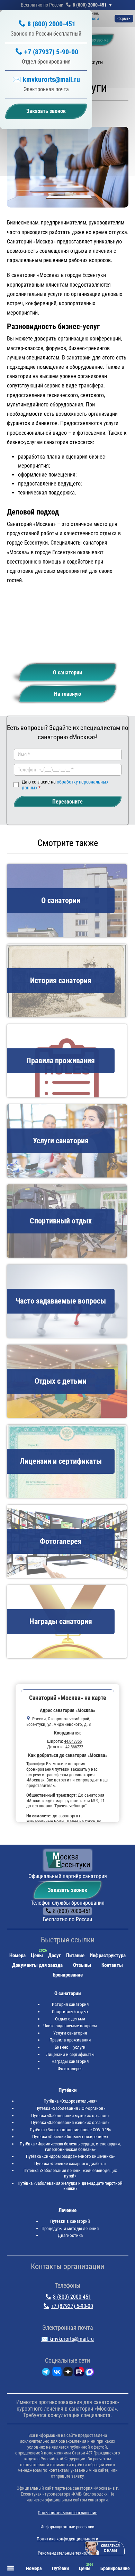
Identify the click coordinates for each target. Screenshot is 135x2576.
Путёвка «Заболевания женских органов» (70, 2122)
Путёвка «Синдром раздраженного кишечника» (70, 2156)
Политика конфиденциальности (67, 2539)
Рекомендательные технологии (68, 2553)
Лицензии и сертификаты (70, 2054)
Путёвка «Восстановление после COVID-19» (70, 2130)
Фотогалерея (70, 2069)
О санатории (67, 672)
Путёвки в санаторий (70, 2221)
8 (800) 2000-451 (90, 5)
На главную (67, 694)
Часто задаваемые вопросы (70, 2026)
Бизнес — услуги (70, 2047)
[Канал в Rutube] (79, 2373)
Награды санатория (70, 2061)
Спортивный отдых (70, 2012)
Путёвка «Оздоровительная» (70, 2101)
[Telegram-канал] (46, 2373)
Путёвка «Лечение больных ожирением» (70, 2137)
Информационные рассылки (67, 2527)
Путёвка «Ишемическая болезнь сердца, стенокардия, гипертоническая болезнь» (70, 2147)
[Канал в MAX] (90, 2373)
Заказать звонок (67, 1890)
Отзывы (82, 1965)
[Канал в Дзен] (68, 2373)
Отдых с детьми (70, 2019)
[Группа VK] (57, 2373)
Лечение (67, 2210)
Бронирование (68, 1975)
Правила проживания (70, 2040)
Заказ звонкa (97, 40)
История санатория (70, 2004)
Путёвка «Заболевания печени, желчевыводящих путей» (70, 2173)
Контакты (112, 1965)
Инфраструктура (108, 1955)
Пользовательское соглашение (67, 2513)
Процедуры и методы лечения (70, 2228)
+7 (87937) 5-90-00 (51, 52)
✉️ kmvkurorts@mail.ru (46, 79)
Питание (75, 1955)
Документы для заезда (37, 1965)
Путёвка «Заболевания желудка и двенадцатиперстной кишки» (70, 2186)
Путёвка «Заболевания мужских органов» (70, 2116)
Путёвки (68, 2090)
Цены (37, 1955)
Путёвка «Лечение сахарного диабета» (70, 2164)
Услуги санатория (70, 2033)
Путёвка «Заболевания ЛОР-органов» (70, 2108)
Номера (17, 1955)
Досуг (55, 1955)
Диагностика (70, 2235)
